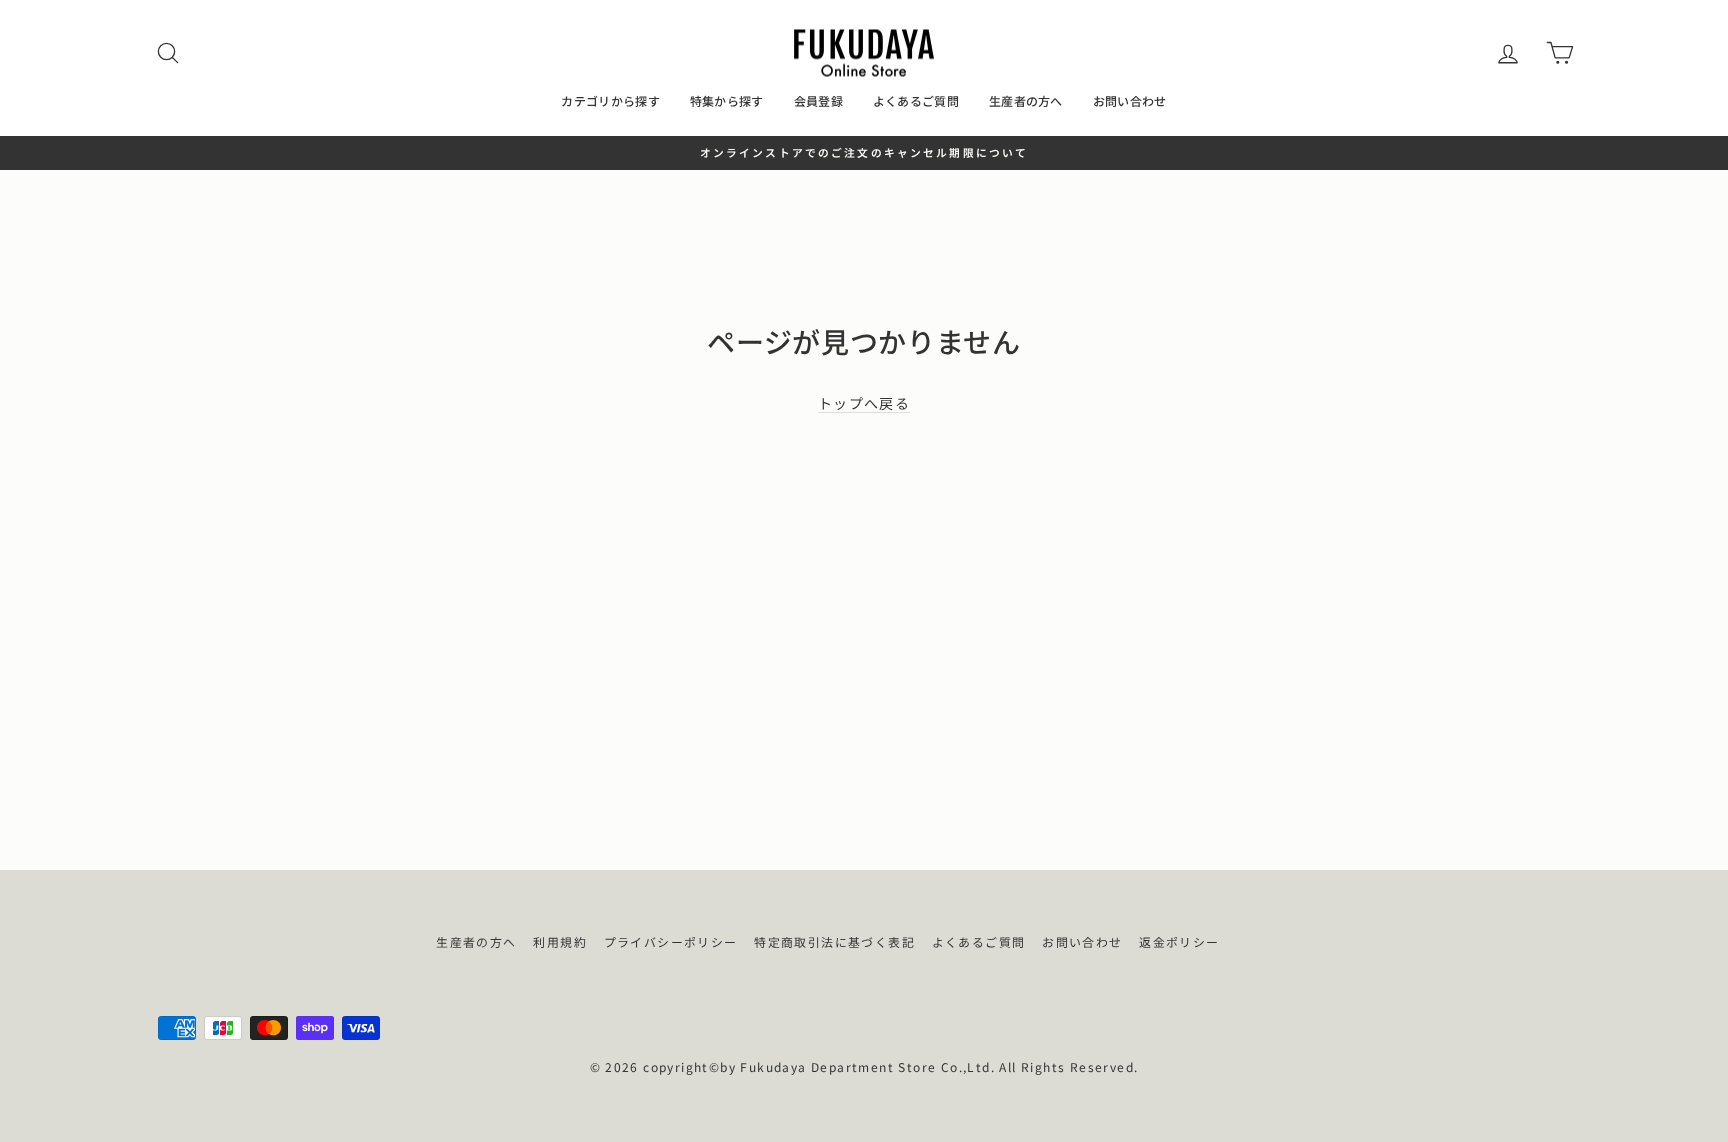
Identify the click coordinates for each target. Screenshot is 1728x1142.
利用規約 (560, 941)
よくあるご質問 (916, 100)
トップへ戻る (864, 403)
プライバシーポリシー (671, 941)
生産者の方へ (1026, 100)
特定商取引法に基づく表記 (834, 941)
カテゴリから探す (610, 100)
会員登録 (818, 100)
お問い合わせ (1130, 100)
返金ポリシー (1179, 941)
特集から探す (727, 100)
